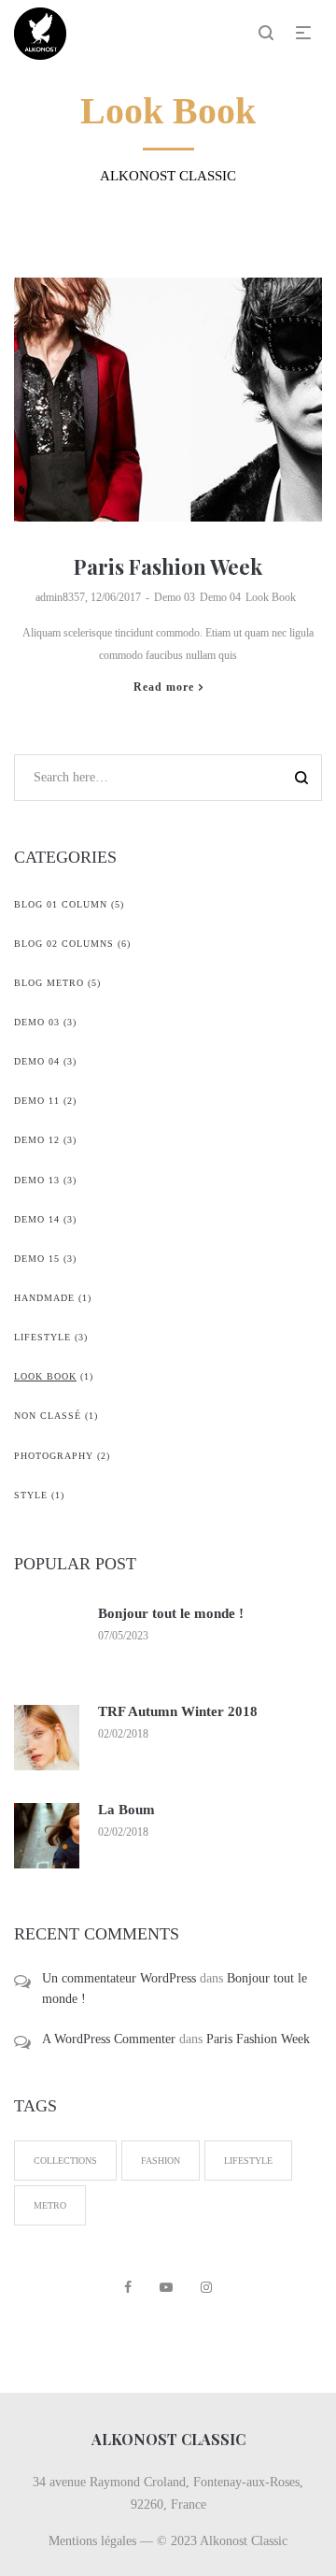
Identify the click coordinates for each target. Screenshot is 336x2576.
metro (50, 2205)
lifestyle (248, 2161)
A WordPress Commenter (109, 2039)
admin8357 (60, 597)
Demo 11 (37, 1101)
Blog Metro (49, 983)
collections (65, 2161)
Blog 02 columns (64, 944)
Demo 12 (37, 1140)
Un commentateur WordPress (119, 1978)
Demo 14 (37, 1219)
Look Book (271, 597)
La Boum (126, 1810)
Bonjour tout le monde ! (171, 1613)
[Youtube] (166, 2288)
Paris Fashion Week (168, 566)
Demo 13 (37, 1180)
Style (31, 1495)
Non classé (48, 1416)
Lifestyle (42, 1337)
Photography (54, 1456)
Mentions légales (92, 2541)
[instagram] (206, 2288)
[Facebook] (128, 2288)
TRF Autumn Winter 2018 (178, 1711)
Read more (164, 687)
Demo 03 (175, 597)
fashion (161, 2161)
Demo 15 (37, 1259)
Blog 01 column (61, 904)
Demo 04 (220, 597)
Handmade (44, 1298)
